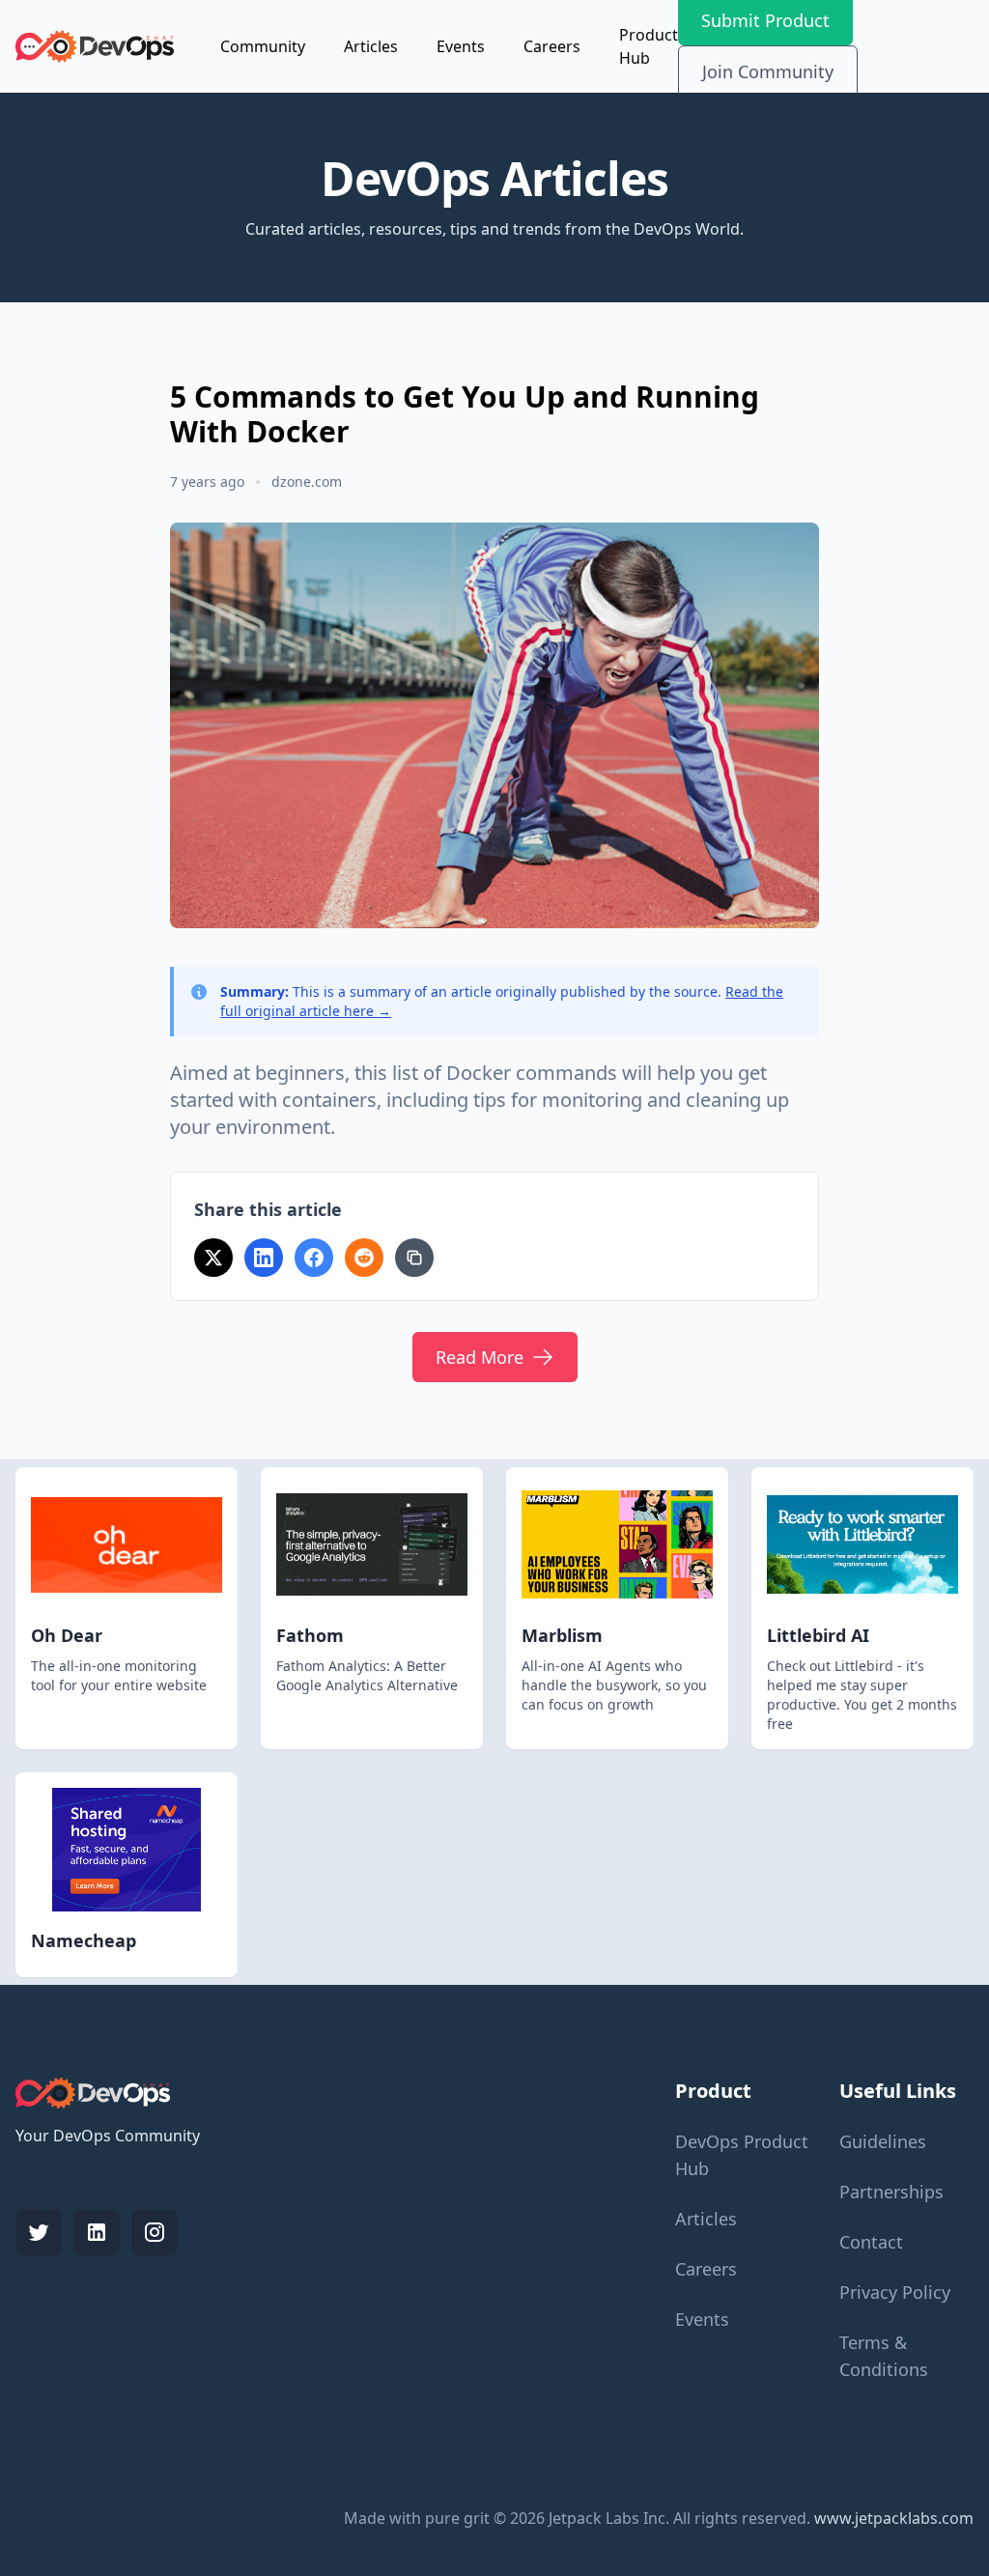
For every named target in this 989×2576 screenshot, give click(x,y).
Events (461, 46)
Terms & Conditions (884, 2356)
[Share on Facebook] (314, 1258)
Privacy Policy (895, 2292)
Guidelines (883, 2141)
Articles (371, 46)
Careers (552, 46)
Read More (480, 1357)
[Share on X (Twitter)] (213, 1258)
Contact (871, 2242)
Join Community (768, 71)
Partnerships (891, 2192)
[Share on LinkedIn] (264, 1258)
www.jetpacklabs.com (894, 2518)
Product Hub (649, 46)
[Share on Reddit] (364, 1258)
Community (263, 46)
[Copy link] (414, 1258)
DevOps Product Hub (742, 2155)
